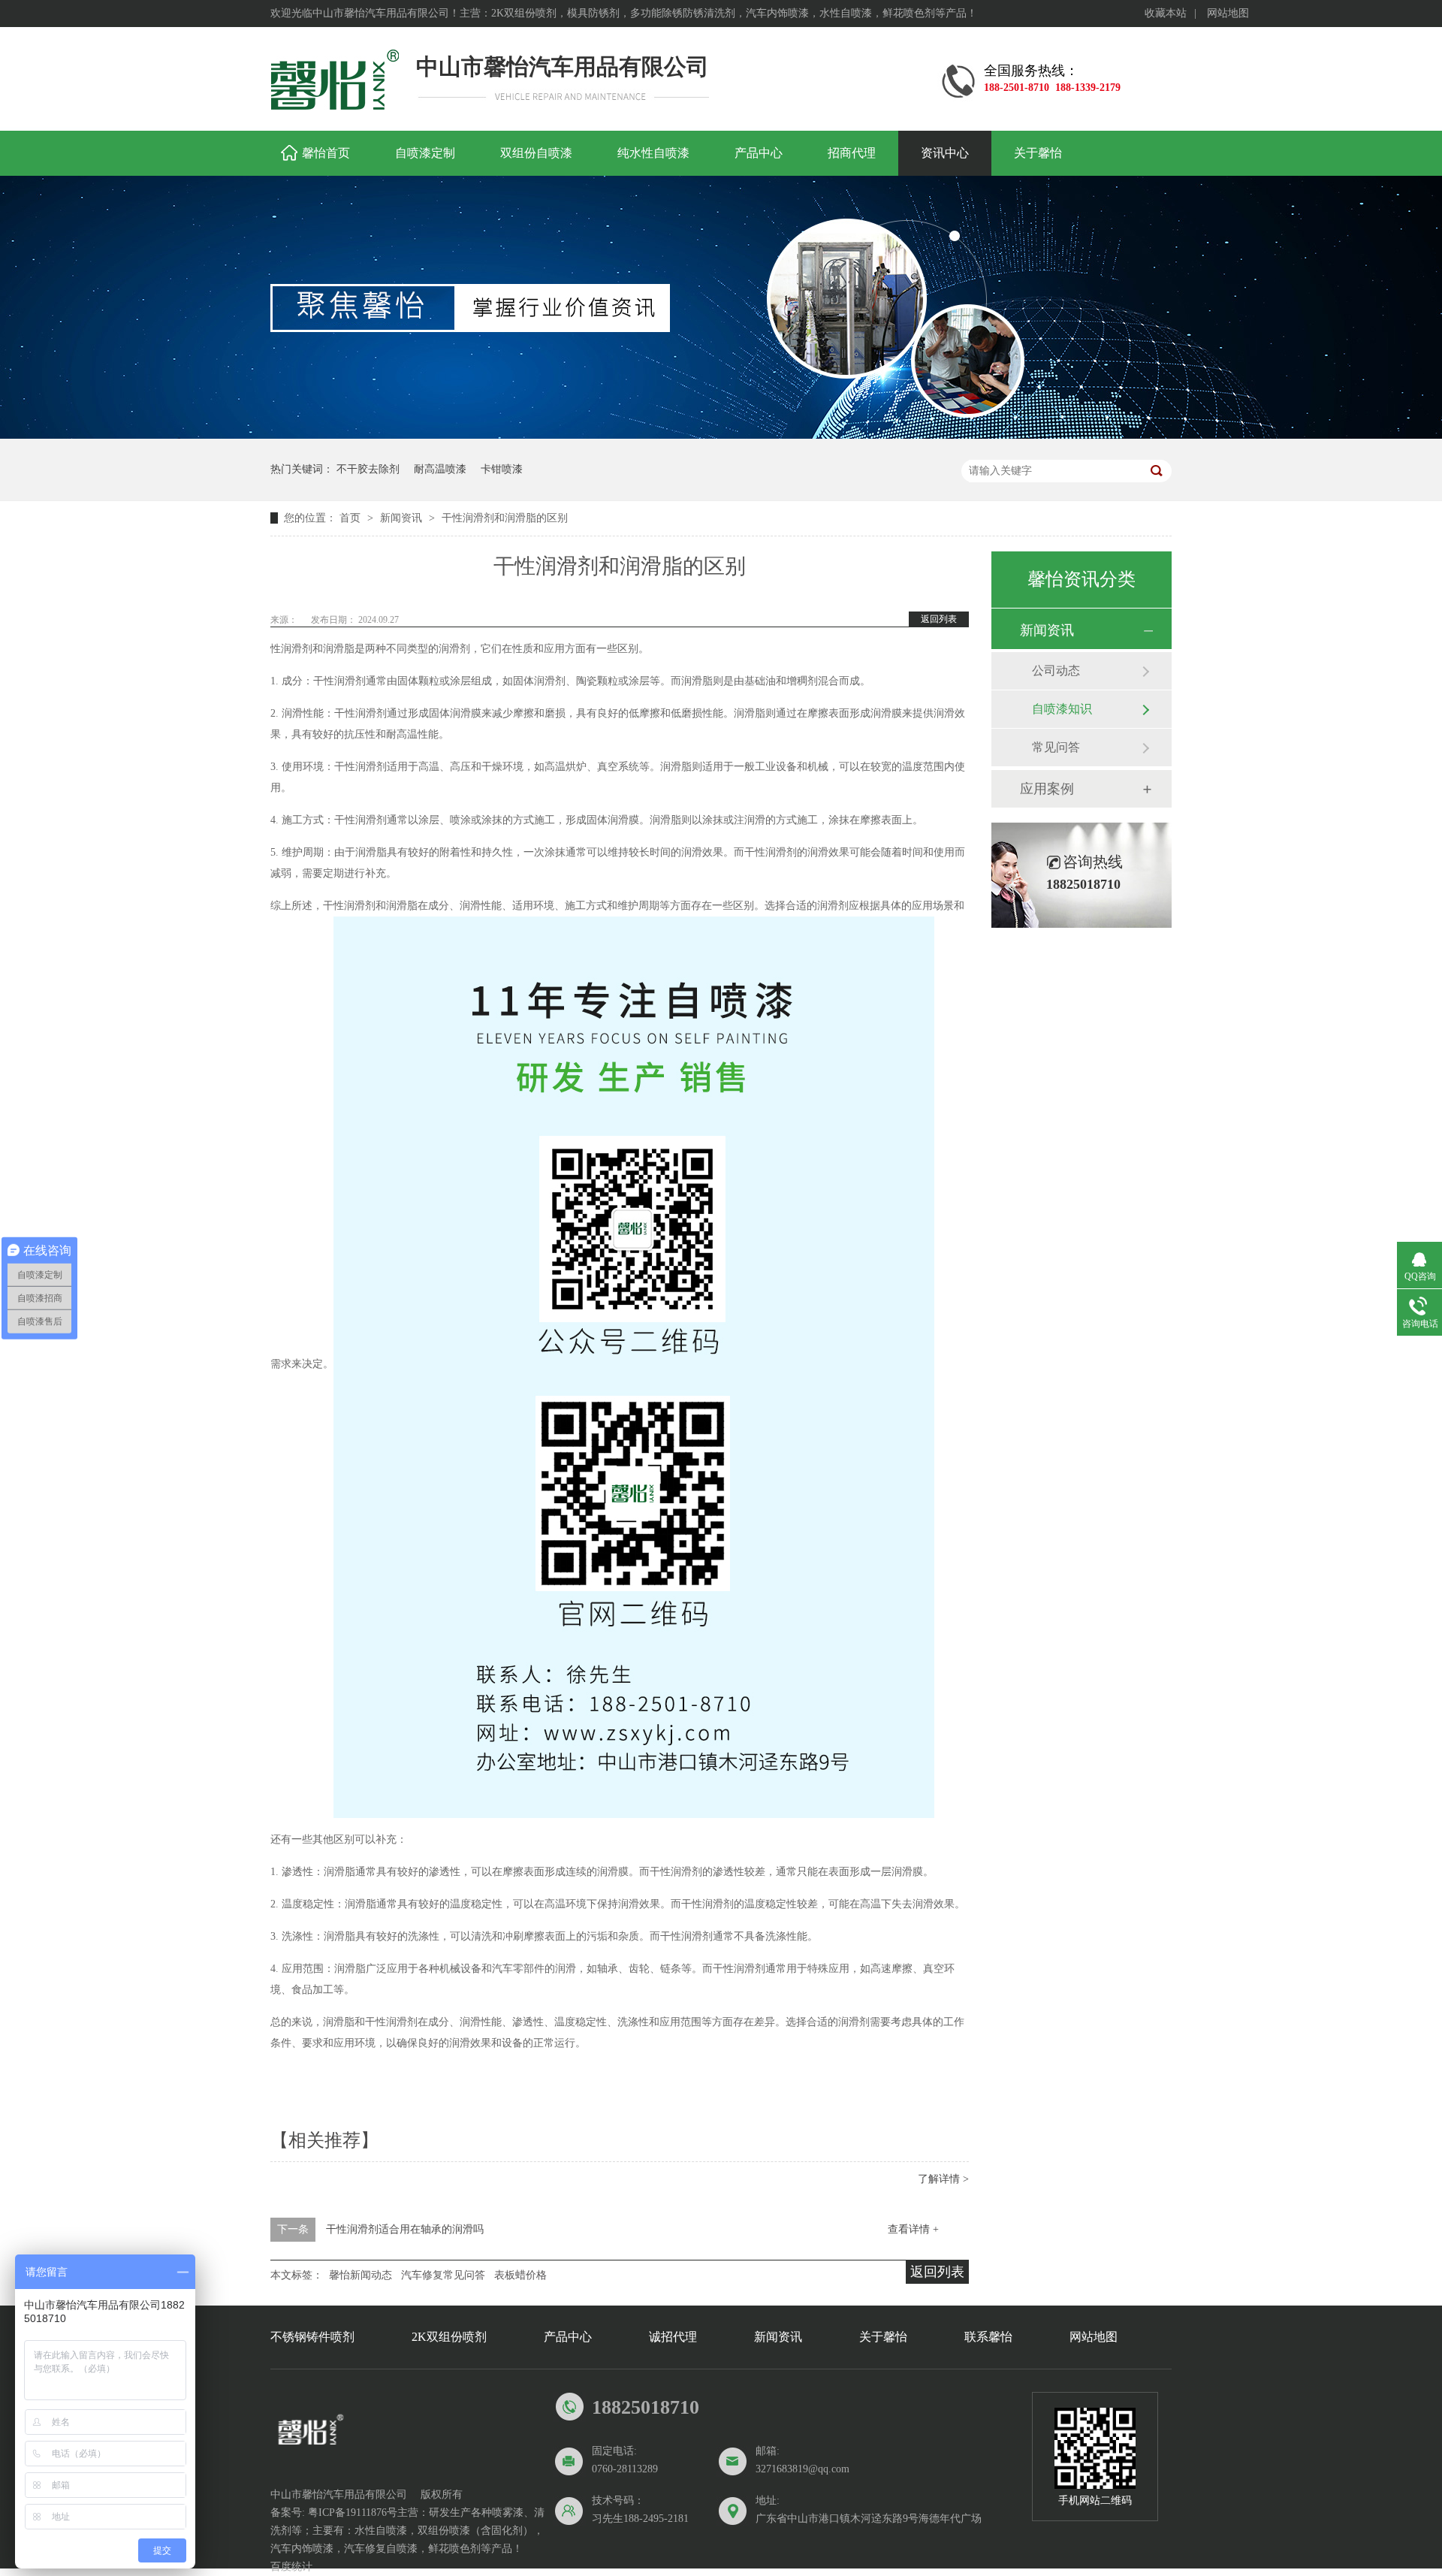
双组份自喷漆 (536, 153)
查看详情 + (913, 2229)
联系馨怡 (988, 2337)
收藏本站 (1166, 13)
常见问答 (1056, 747)
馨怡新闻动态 (360, 2275)
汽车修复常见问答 (443, 2275)
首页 (351, 518)
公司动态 (1056, 670)
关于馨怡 (1038, 153)
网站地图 (1228, 13)
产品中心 (759, 153)
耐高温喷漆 (440, 469)
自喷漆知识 (1062, 709)
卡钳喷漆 (502, 469)
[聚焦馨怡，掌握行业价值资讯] (721, 435)
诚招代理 (673, 2337)
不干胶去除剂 (368, 469)
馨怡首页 (326, 153)
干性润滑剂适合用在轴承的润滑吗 (405, 2229)
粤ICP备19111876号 (353, 2513)
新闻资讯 (403, 518)
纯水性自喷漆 (653, 153)
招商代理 (852, 153)
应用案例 (1047, 789)
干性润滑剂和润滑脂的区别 (505, 518)
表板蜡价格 (520, 2275)
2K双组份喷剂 (449, 2337)
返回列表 (939, 619)
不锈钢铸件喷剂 (312, 2337)
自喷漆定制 (425, 153)
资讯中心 (945, 153)
